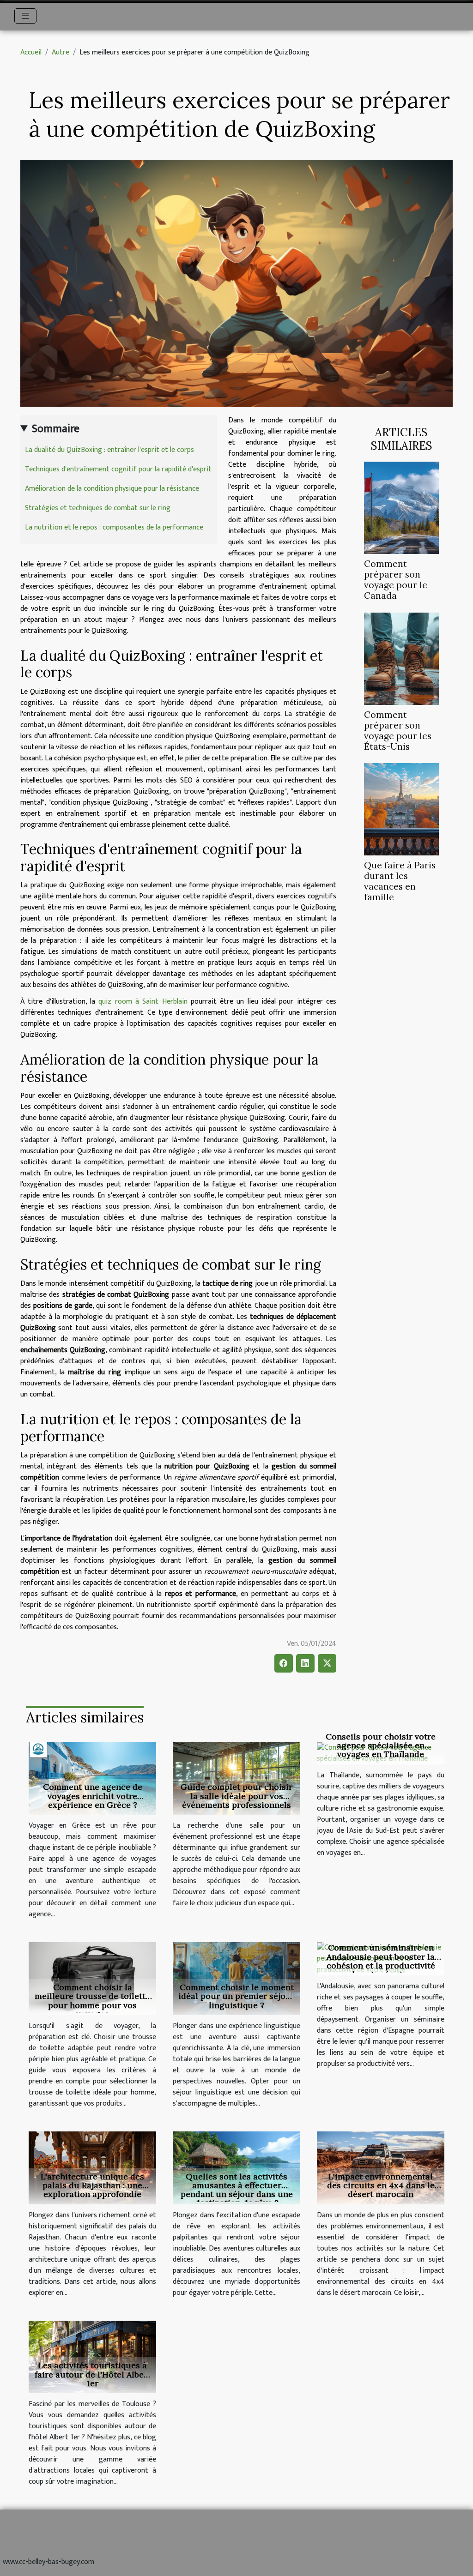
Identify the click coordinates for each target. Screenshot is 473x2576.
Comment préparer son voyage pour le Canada (396, 580)
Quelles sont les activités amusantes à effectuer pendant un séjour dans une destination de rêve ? (237, 2190)
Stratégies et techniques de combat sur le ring (98, 508)
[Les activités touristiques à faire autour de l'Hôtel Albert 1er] (92, 2356)
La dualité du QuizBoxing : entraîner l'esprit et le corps (109, 450)
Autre (61, 52)
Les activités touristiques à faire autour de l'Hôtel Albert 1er (93, 2374)
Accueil (31, 52)
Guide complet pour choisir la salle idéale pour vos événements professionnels (236, 1796)
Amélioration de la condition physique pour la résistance (112, 489)
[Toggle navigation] (26, 16)
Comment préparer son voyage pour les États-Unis (398, 731)
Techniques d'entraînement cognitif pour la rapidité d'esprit (118, 469)
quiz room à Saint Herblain (143, 1002)
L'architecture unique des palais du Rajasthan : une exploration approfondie (92, 2185)
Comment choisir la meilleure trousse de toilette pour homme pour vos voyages (92, 2001)
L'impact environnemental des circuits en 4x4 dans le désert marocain (381, 2185)
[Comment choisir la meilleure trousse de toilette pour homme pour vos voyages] (92, 1978)
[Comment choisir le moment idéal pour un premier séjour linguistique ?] (236, 1978)
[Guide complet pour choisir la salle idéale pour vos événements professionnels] (236, 1778)
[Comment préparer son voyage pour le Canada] (401, 508)
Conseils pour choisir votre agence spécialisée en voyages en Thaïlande (381, 1745)
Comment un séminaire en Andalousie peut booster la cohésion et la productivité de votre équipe (381, 1961)
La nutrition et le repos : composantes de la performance (114, 527)
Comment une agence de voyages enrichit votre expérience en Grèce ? (93, 1796)
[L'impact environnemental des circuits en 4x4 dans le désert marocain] (381, 2168)
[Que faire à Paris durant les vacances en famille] (401, 809)
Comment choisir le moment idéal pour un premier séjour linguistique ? (236, 1996)
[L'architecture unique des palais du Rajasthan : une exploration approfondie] (92, 2168)
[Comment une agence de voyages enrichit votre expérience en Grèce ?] (92, 1778)
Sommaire (56, 429)
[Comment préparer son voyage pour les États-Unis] (401, 658)
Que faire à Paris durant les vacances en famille (400, 881)
